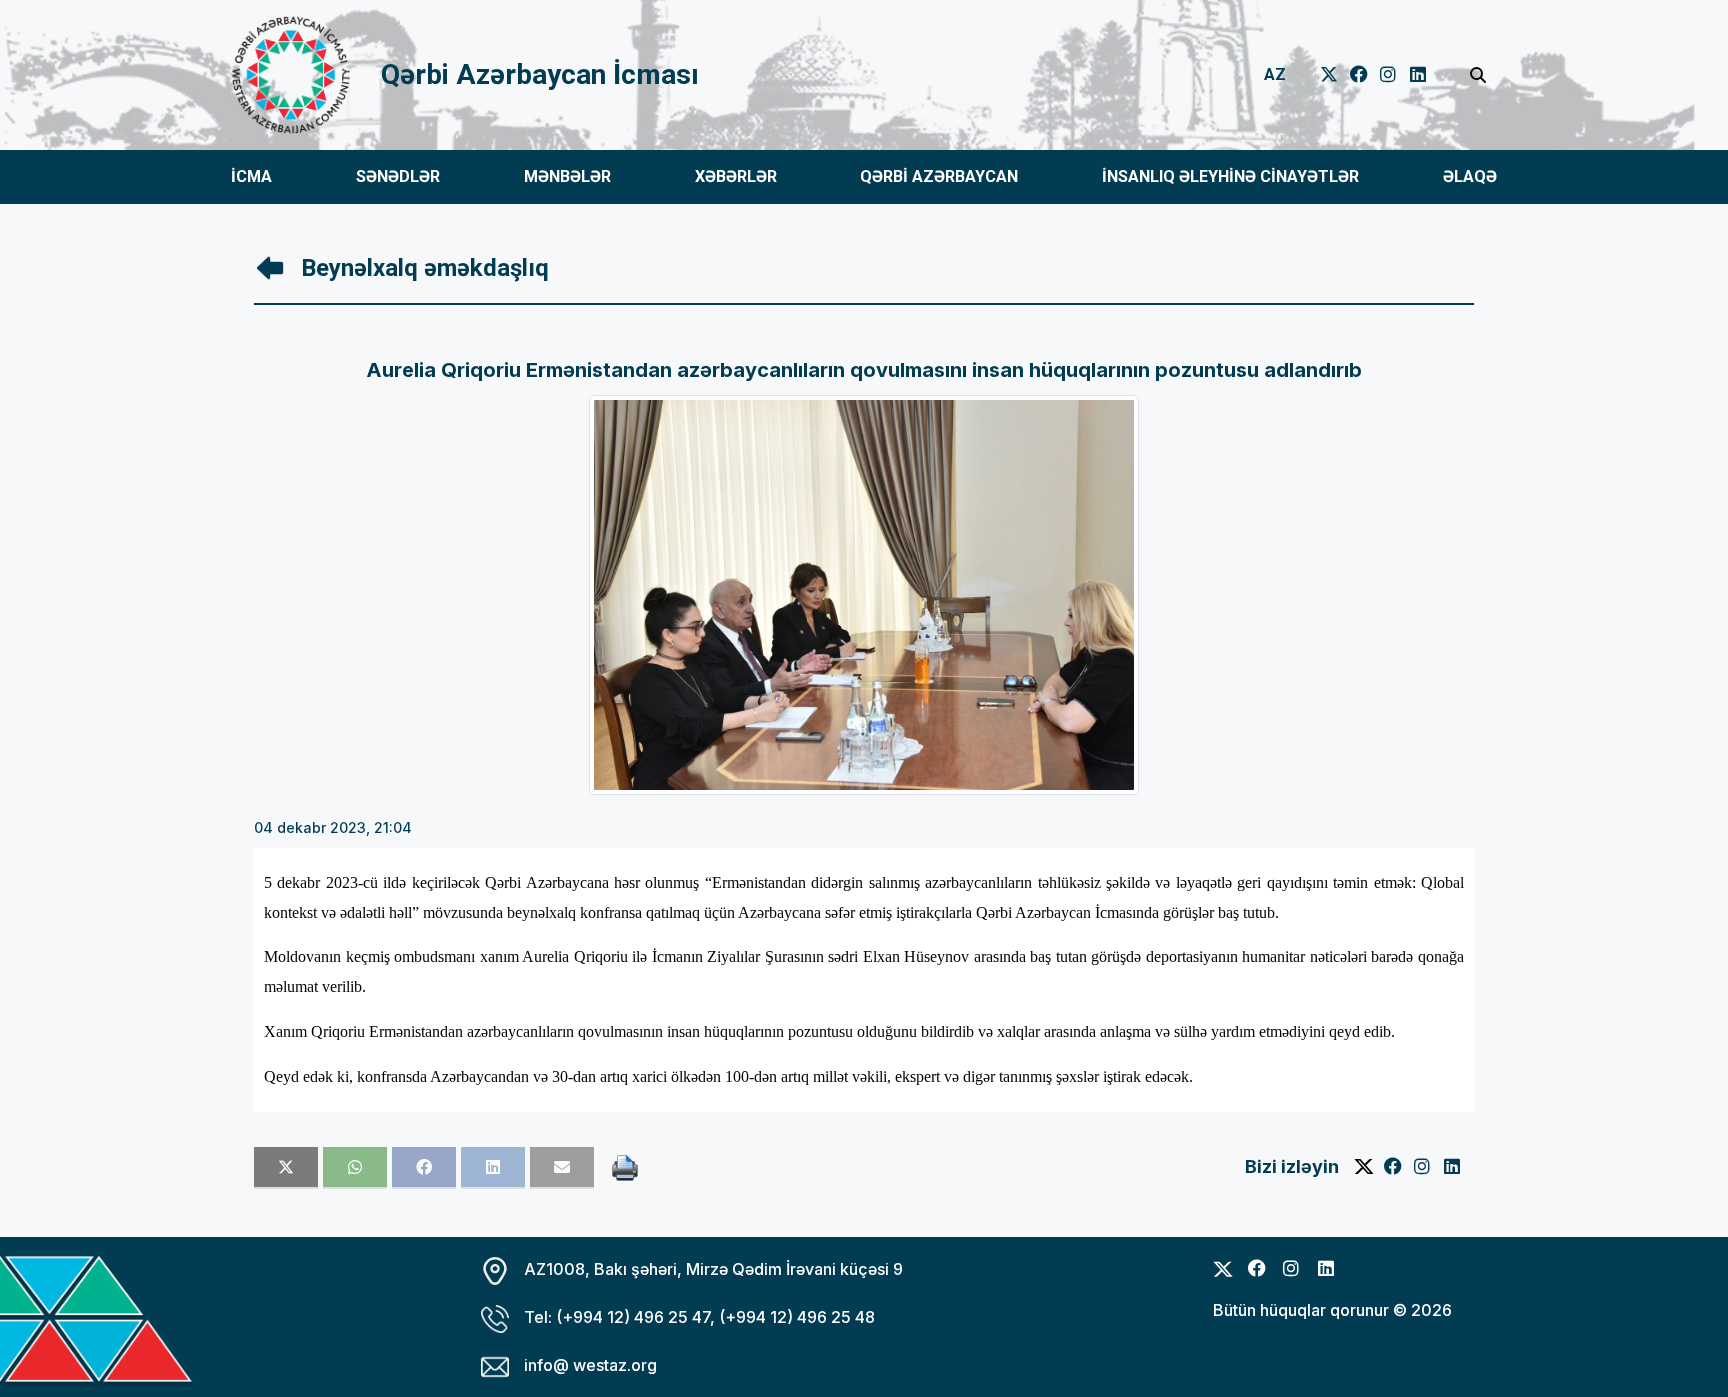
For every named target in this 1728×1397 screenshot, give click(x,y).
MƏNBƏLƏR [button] (567, 176)
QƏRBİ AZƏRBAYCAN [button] (939, 176)
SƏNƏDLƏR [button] (398, 176)
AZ (1275, 74)
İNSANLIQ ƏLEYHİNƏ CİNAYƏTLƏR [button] (1230, 176)
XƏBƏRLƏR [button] (736, 176)
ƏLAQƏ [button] (1470, 176)
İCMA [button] (251, 176)
